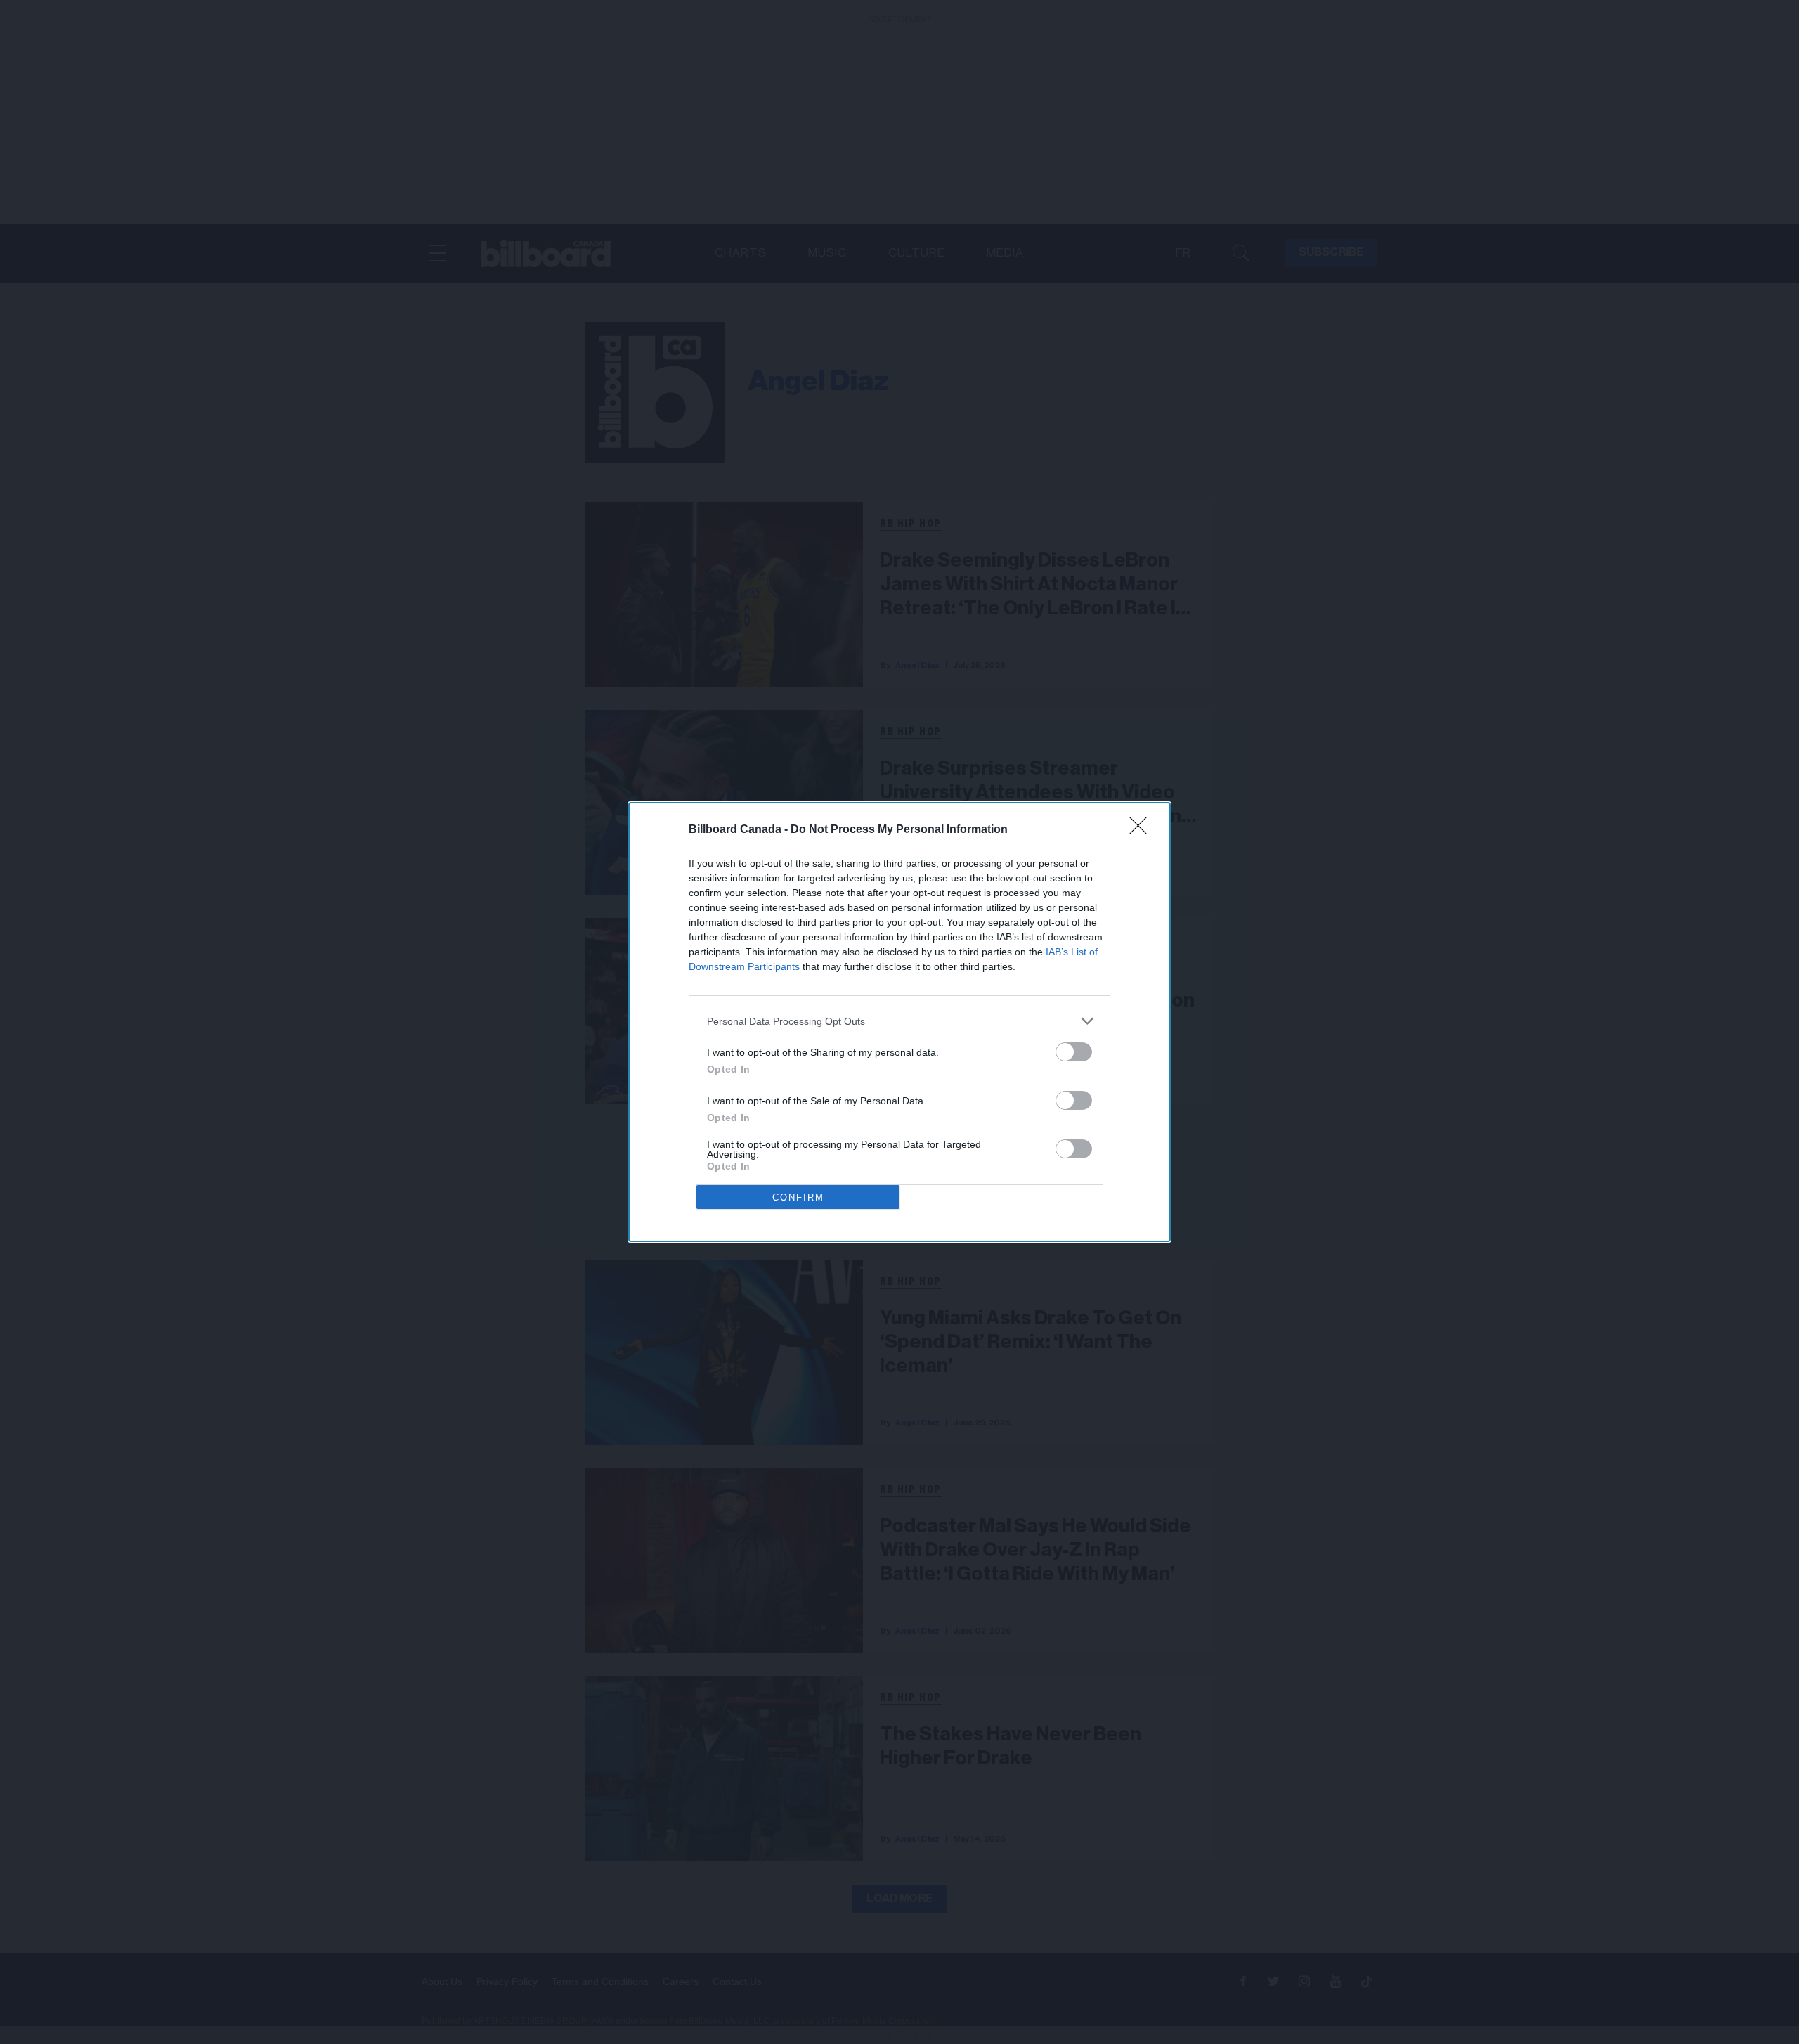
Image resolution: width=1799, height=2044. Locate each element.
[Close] (1143, 830)
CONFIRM (798, 1197)
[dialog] (899, 1022)
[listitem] (899, 1021)
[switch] (1074, 1052)
